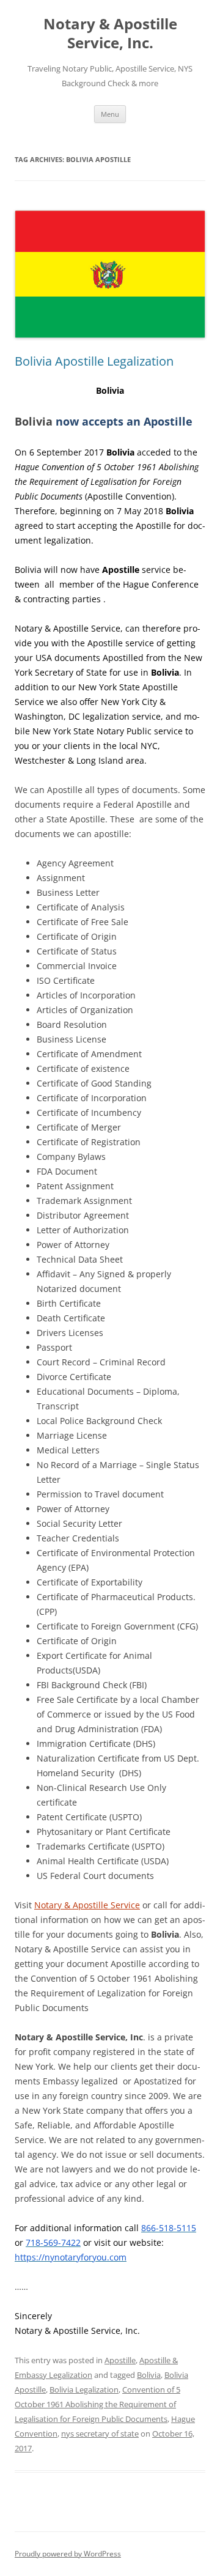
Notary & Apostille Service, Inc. (110, 34)
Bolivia (149, 2375)
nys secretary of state (100, 2434)
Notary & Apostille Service (87, 1905)
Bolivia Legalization (84, 2390)
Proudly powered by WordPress (68, 2554)
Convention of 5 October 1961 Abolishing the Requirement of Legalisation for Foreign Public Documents (97, 2404)
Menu (110, 114)
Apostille (120, 2360)
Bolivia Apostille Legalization (94, 361)
